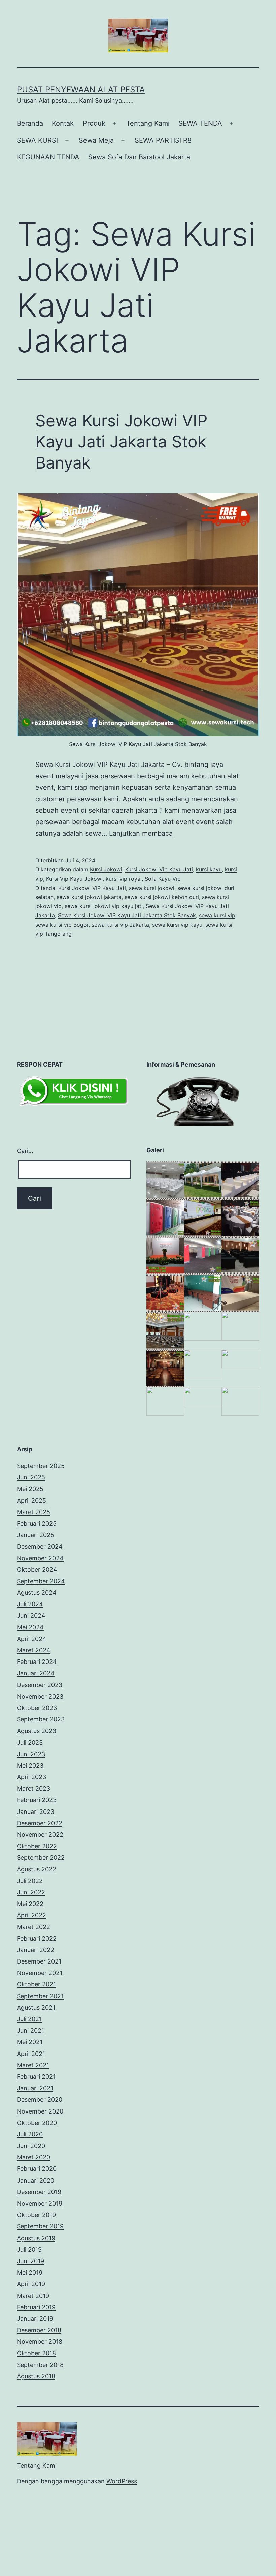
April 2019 (31, 2284)
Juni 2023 (31, 1754)
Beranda (30, 123)
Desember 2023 (40, 1685)
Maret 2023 (33, 1788)
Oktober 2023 (37, 1708)
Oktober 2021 (36, 1984)
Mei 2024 (30, 1627)
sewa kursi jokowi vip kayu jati (104, 906)
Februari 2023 (37, 1800)
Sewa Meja (96, 140)
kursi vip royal (124, 879)
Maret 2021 (33, 2065)
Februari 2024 (37, 1662)
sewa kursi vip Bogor (62, 925)
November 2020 (40, 2111)
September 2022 (41, 1858)
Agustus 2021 (36, 2008)
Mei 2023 (30, 1765)
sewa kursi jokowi (152, 888)
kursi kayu (209, 869)
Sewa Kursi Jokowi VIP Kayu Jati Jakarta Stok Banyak (121, 442)
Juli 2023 (30, 1743)
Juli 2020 (30, 2134)
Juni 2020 (31, 2146)
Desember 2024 (40, 1546)
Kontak (63, 123)
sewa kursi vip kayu (177, 925)
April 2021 (31, 2054)
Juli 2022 (30, 1881)
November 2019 (40, 2203)
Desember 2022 (40, 1823)
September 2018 (40, 2365)
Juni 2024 (31, 1615)
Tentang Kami (148, 123)
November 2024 (40, 1558)
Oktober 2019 (36, 2215)
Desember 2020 (40, 2100)
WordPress (122, 2481)
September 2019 (40, 2226)
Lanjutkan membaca (141, 833)
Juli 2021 (29, 2019)
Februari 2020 (37, 2169)
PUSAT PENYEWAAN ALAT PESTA (81, 89)
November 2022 (40, 1835)
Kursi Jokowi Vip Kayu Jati (159, 869)
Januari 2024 (36, 1673)
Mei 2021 (30, 2042)
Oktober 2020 (37, 2123)
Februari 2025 (37, 1523)
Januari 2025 (36, 1535)
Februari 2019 (36, 2307)
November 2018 (40, 2342)
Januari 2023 (36, 1812)
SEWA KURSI (37, 140)
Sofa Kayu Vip (163, 879)
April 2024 (32, 1639)
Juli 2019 (29, 2250)
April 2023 (31, 1777)
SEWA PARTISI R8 (163, 140)
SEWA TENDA (200, 123)
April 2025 (31, 1501)
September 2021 (40, 1996)
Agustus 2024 (37, 1593)
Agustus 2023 (37, 1731)
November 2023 (40, 1696)
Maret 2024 (34, 1650)
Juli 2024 (30, 1604)
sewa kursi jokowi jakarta (89, 897)
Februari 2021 (36, 2077)
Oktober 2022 (37, 1846)
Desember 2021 (39, 1961)
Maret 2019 (33, 2296)
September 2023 (41, 1719)
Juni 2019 (30, 2261)
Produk (94, 123)
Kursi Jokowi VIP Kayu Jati (92, 888)
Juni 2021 (30, 2030)
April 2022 (31, 1915)
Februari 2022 (37, 1938)
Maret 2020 (33, 2157)
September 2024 (41, 1581)
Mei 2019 (30, 2272)
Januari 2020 (36, 2180)
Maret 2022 (33, 1927)
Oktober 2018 (36, 2353)
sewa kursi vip (217, 915)
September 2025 (41, 1466)
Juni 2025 (31, 1477)
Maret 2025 (33, 1512)
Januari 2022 (36, 1950)
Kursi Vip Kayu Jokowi (74, 879)
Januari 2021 (35, 2088)
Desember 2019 (39, 2192)
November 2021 (40, 1973)
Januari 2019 (35, 2319)
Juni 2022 (31, 1892)
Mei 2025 (30, 1489)
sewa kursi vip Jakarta (120, 925)
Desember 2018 (39, 2330)
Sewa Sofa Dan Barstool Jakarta (139, 157)
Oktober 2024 (37, 1570)
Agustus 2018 (36, 2376)
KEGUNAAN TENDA (48, 157)
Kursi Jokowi (106, 869)
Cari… (25, 1151)
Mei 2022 (30, 1904)
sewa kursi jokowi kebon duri (162, 897)
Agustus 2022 (37, 1869)
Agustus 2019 (36, 2238)
